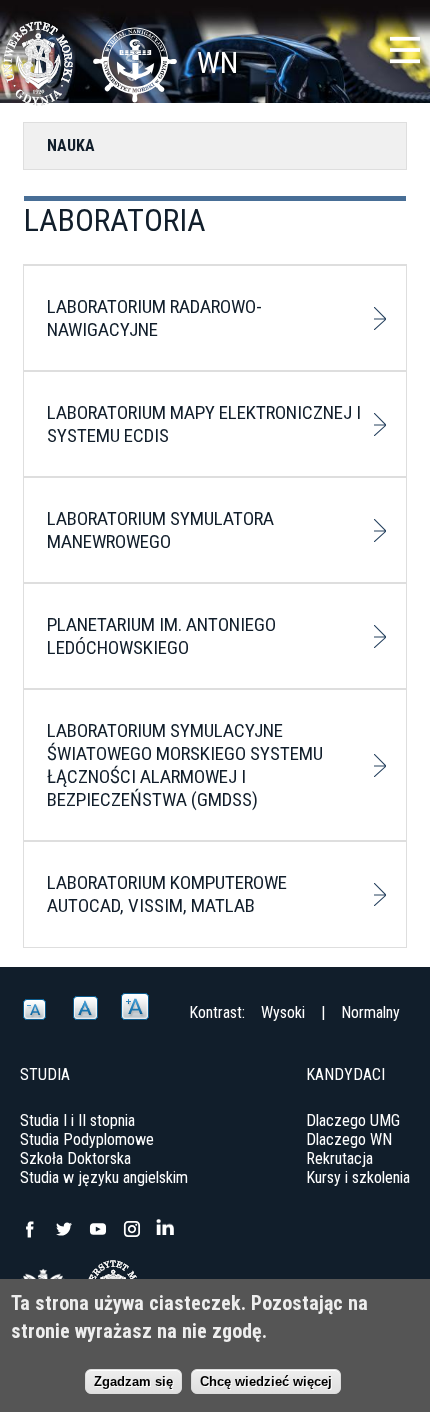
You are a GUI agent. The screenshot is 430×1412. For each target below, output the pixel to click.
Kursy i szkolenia (358, 1177)
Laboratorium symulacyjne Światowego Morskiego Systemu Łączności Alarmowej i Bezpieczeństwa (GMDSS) (185, 765)
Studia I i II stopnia (77, 1120)
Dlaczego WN (349, 1139)
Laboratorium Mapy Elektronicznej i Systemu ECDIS (204, 424)
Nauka (71, 145)
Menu (405, 50)
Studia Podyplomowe (87, 1139)
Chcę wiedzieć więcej (266, 1381)
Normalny (370, 1012)
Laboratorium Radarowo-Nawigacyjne (154, 318)
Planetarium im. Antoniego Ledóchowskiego (161, 636)
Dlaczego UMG (353, 1120)
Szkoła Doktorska (75, 1158)
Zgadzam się (133, 1381)
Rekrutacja (339, 1158)
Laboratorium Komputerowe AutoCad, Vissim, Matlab (167, 894)
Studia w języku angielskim (104, 1177)
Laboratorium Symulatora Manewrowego (160, 530)
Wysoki (283, 1012)
